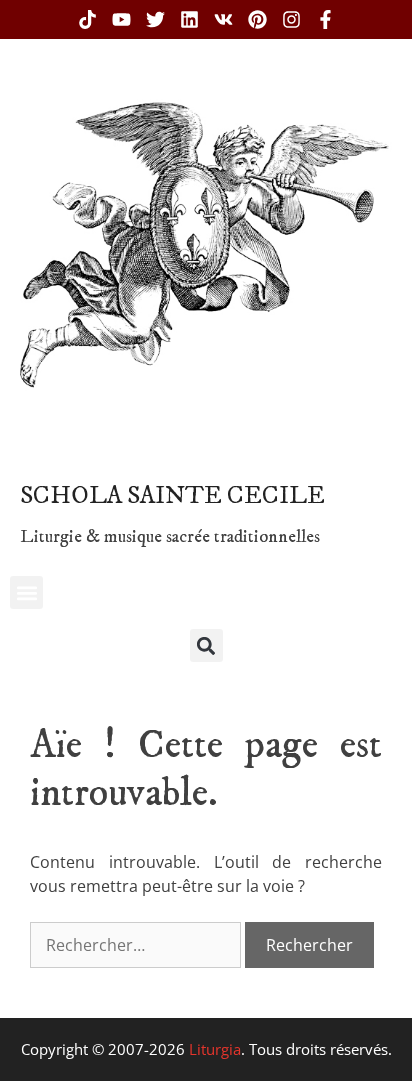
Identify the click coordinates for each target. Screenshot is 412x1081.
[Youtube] (121, 19)
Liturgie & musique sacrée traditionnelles (170, 537)
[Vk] (223, 19)
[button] (26, 592)
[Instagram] (291, 19)
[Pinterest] (257, 19)
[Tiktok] (87, 19)
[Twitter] (155, 19)
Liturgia (215, 1049)
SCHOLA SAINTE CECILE (172, 495)
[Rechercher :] (137, 945)
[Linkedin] (189, 19)
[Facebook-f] (325, 19)
